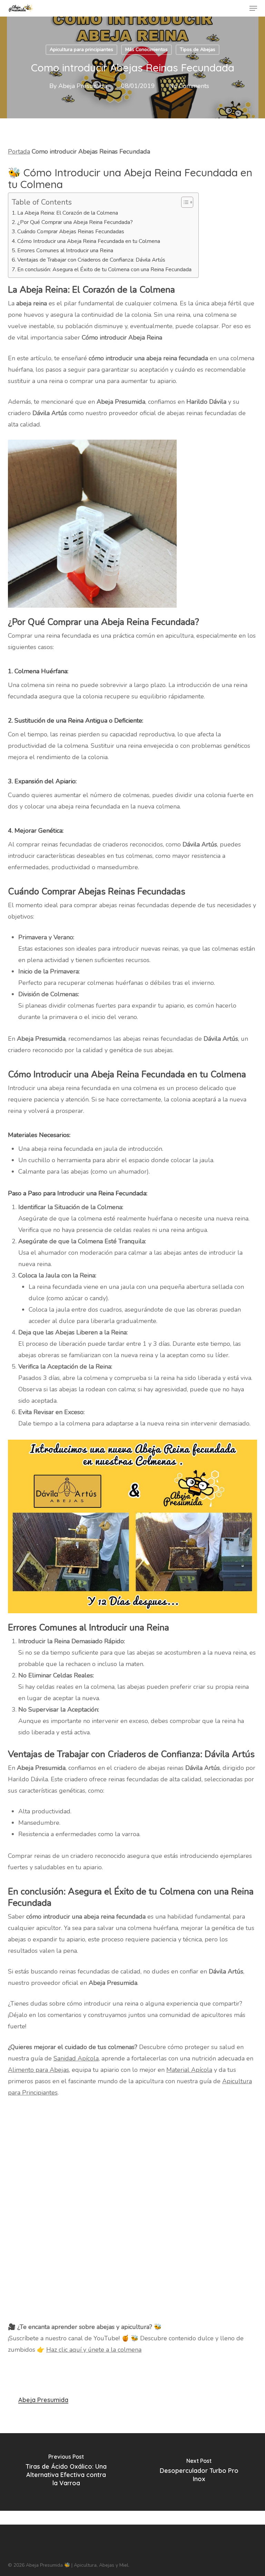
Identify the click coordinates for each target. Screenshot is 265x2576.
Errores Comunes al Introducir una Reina (65, 251)
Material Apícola (189, 2070)
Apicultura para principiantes (81, 50)
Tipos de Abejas (198, 50)
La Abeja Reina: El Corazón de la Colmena (68, 213)
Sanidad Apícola (76, 2058)
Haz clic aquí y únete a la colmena (94, 2350)
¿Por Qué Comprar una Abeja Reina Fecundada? (75, 222)
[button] (253, 8)
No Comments (189, 86)
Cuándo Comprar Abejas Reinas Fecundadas (71, 232)
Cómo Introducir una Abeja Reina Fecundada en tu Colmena (89, 241)
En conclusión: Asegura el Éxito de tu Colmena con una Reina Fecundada (104, 270)
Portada (19, 151)
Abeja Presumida (83, 86)
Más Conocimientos (146, 50)
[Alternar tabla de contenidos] (184, 202)
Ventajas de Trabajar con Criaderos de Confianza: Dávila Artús (91, 260)
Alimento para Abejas (38, 2070)
